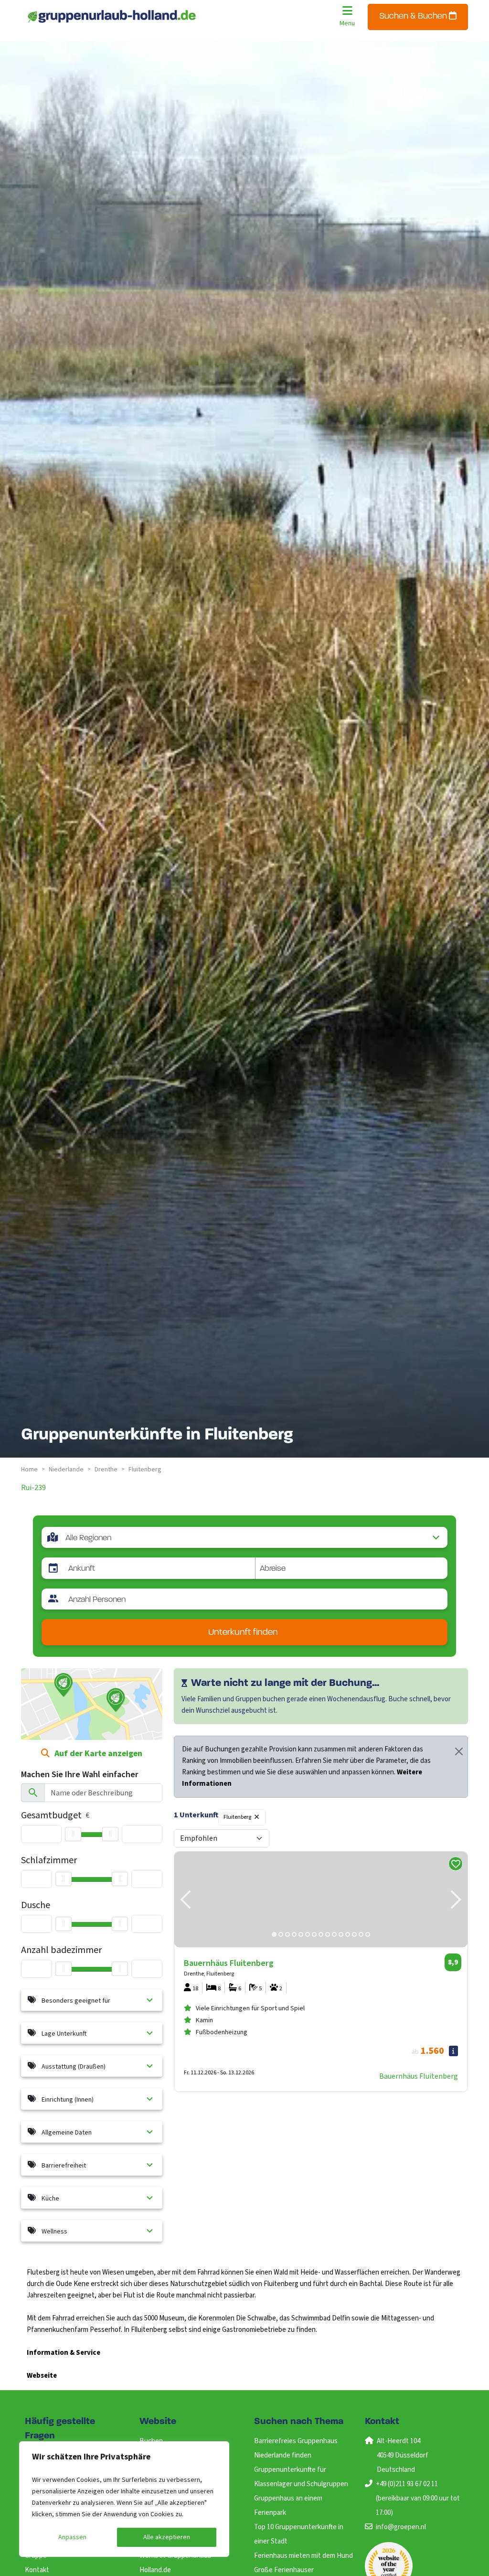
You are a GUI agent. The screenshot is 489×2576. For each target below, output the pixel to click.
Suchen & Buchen (414, 17)
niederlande (66, 1470)
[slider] (73, 1834)
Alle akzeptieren (167, 2537)
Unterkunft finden (243, 1633)
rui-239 (33, 1488)
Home (29, 1470)
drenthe (106, 1470)
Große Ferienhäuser (284, 2570)
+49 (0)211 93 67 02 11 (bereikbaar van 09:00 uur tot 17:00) (418, 2498)
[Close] (459, 1751)
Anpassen (72, 2537)
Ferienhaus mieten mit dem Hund (303, 2556)
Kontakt (37, 2570)
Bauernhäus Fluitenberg (419, 2076)
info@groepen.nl (401, 2527)
